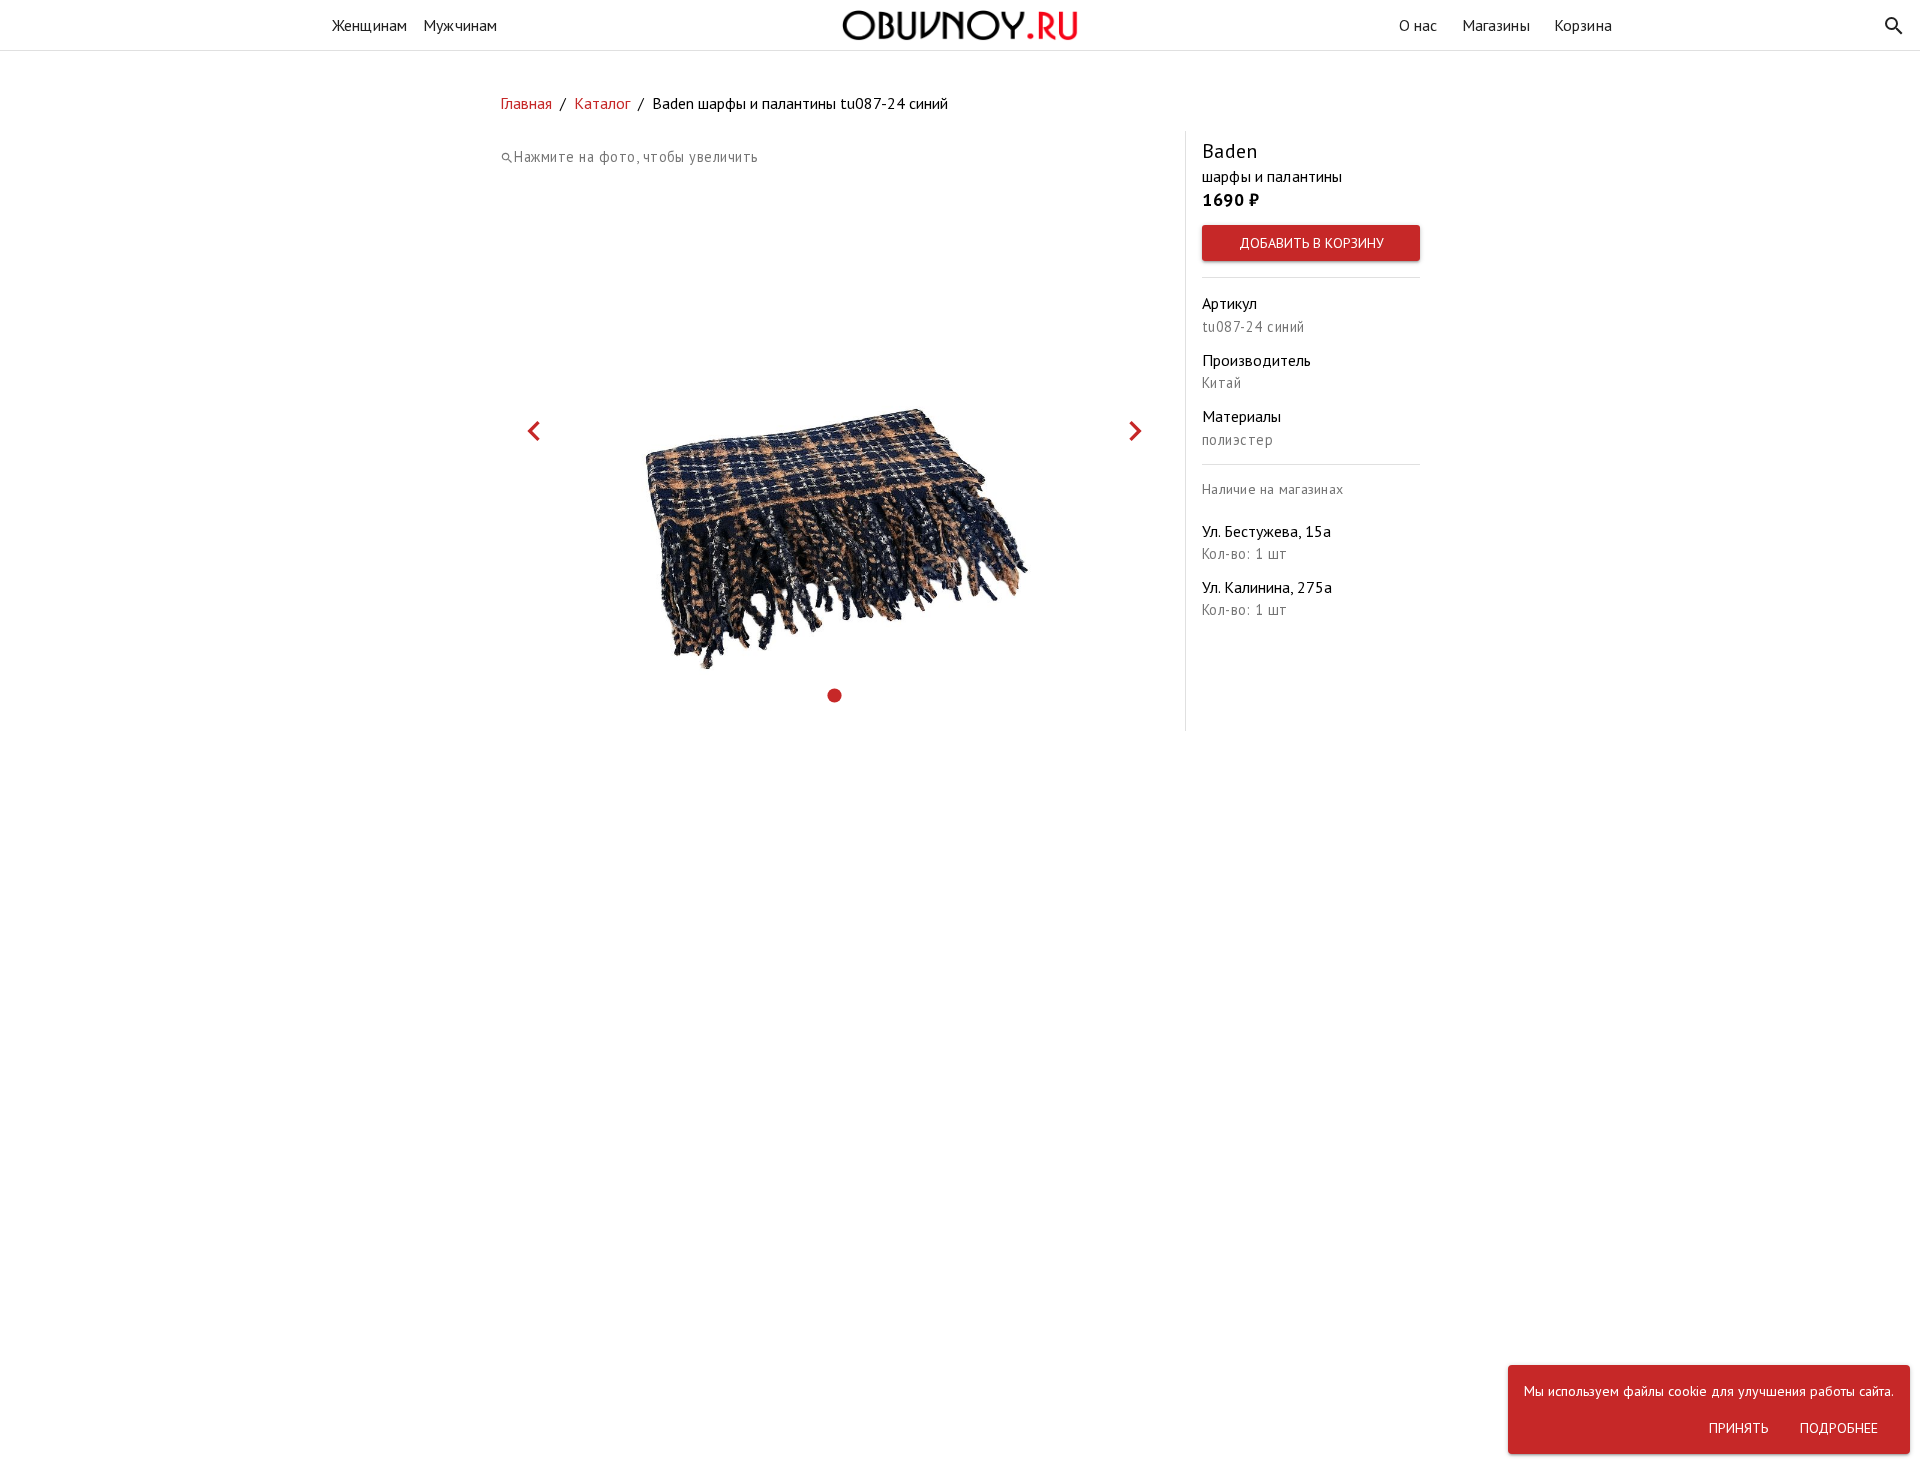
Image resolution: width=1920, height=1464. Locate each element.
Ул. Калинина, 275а (1267, 587)
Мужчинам (460, 25)
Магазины (1496, 25)
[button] (1894, 26)
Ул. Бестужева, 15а (1266, 531)
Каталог (602, 103)
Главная (526, 103)
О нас (1418, 25)
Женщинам (369, 25)
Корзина (1583, 25)
